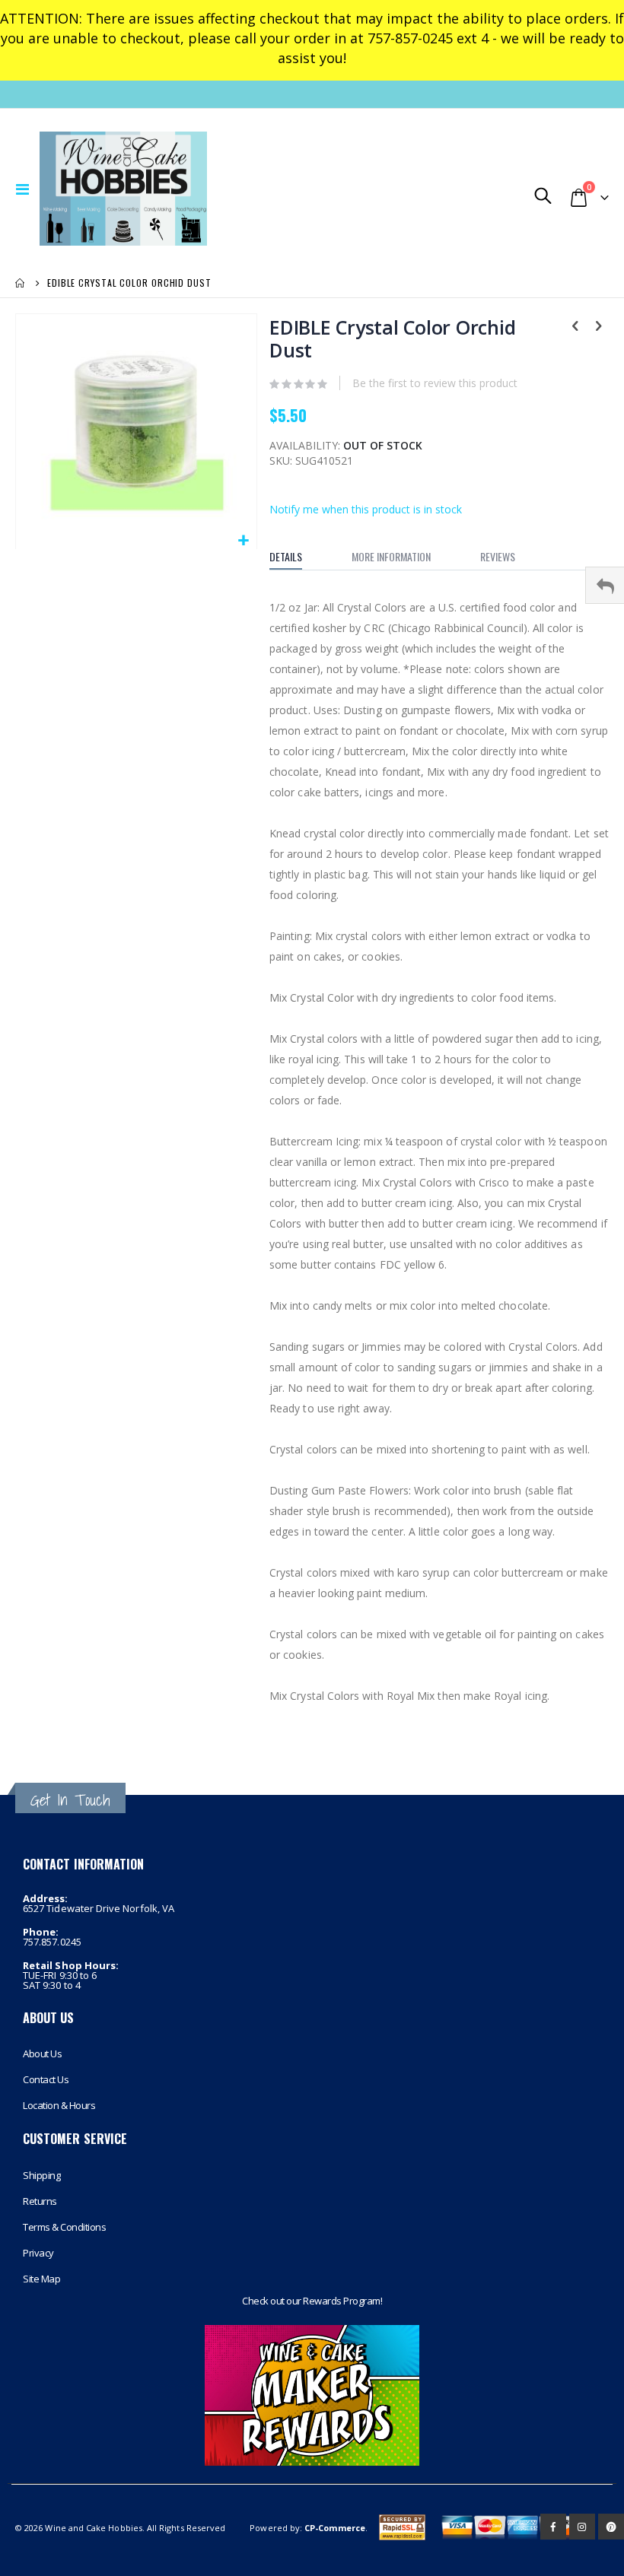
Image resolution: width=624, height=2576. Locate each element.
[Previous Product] (575, 327)
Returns (40, 2201)
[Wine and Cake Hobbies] (146, 189)
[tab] (297, 557)
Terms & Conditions (64, 2227)
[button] (243, 541)
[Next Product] (598, 327)
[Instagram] (582, 2527)
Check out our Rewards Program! (312, 2301)
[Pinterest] (611, 2527)
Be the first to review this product (435, 383)
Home (21, 283)
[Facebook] (553, 2527)
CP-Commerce (335, 2528)
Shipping (41, 2175)
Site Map (41, 2279)
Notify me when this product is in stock (366, 509)
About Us (42, 2053)
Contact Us (46, 2079)
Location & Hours (59, 2105)
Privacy (38, 2253)
